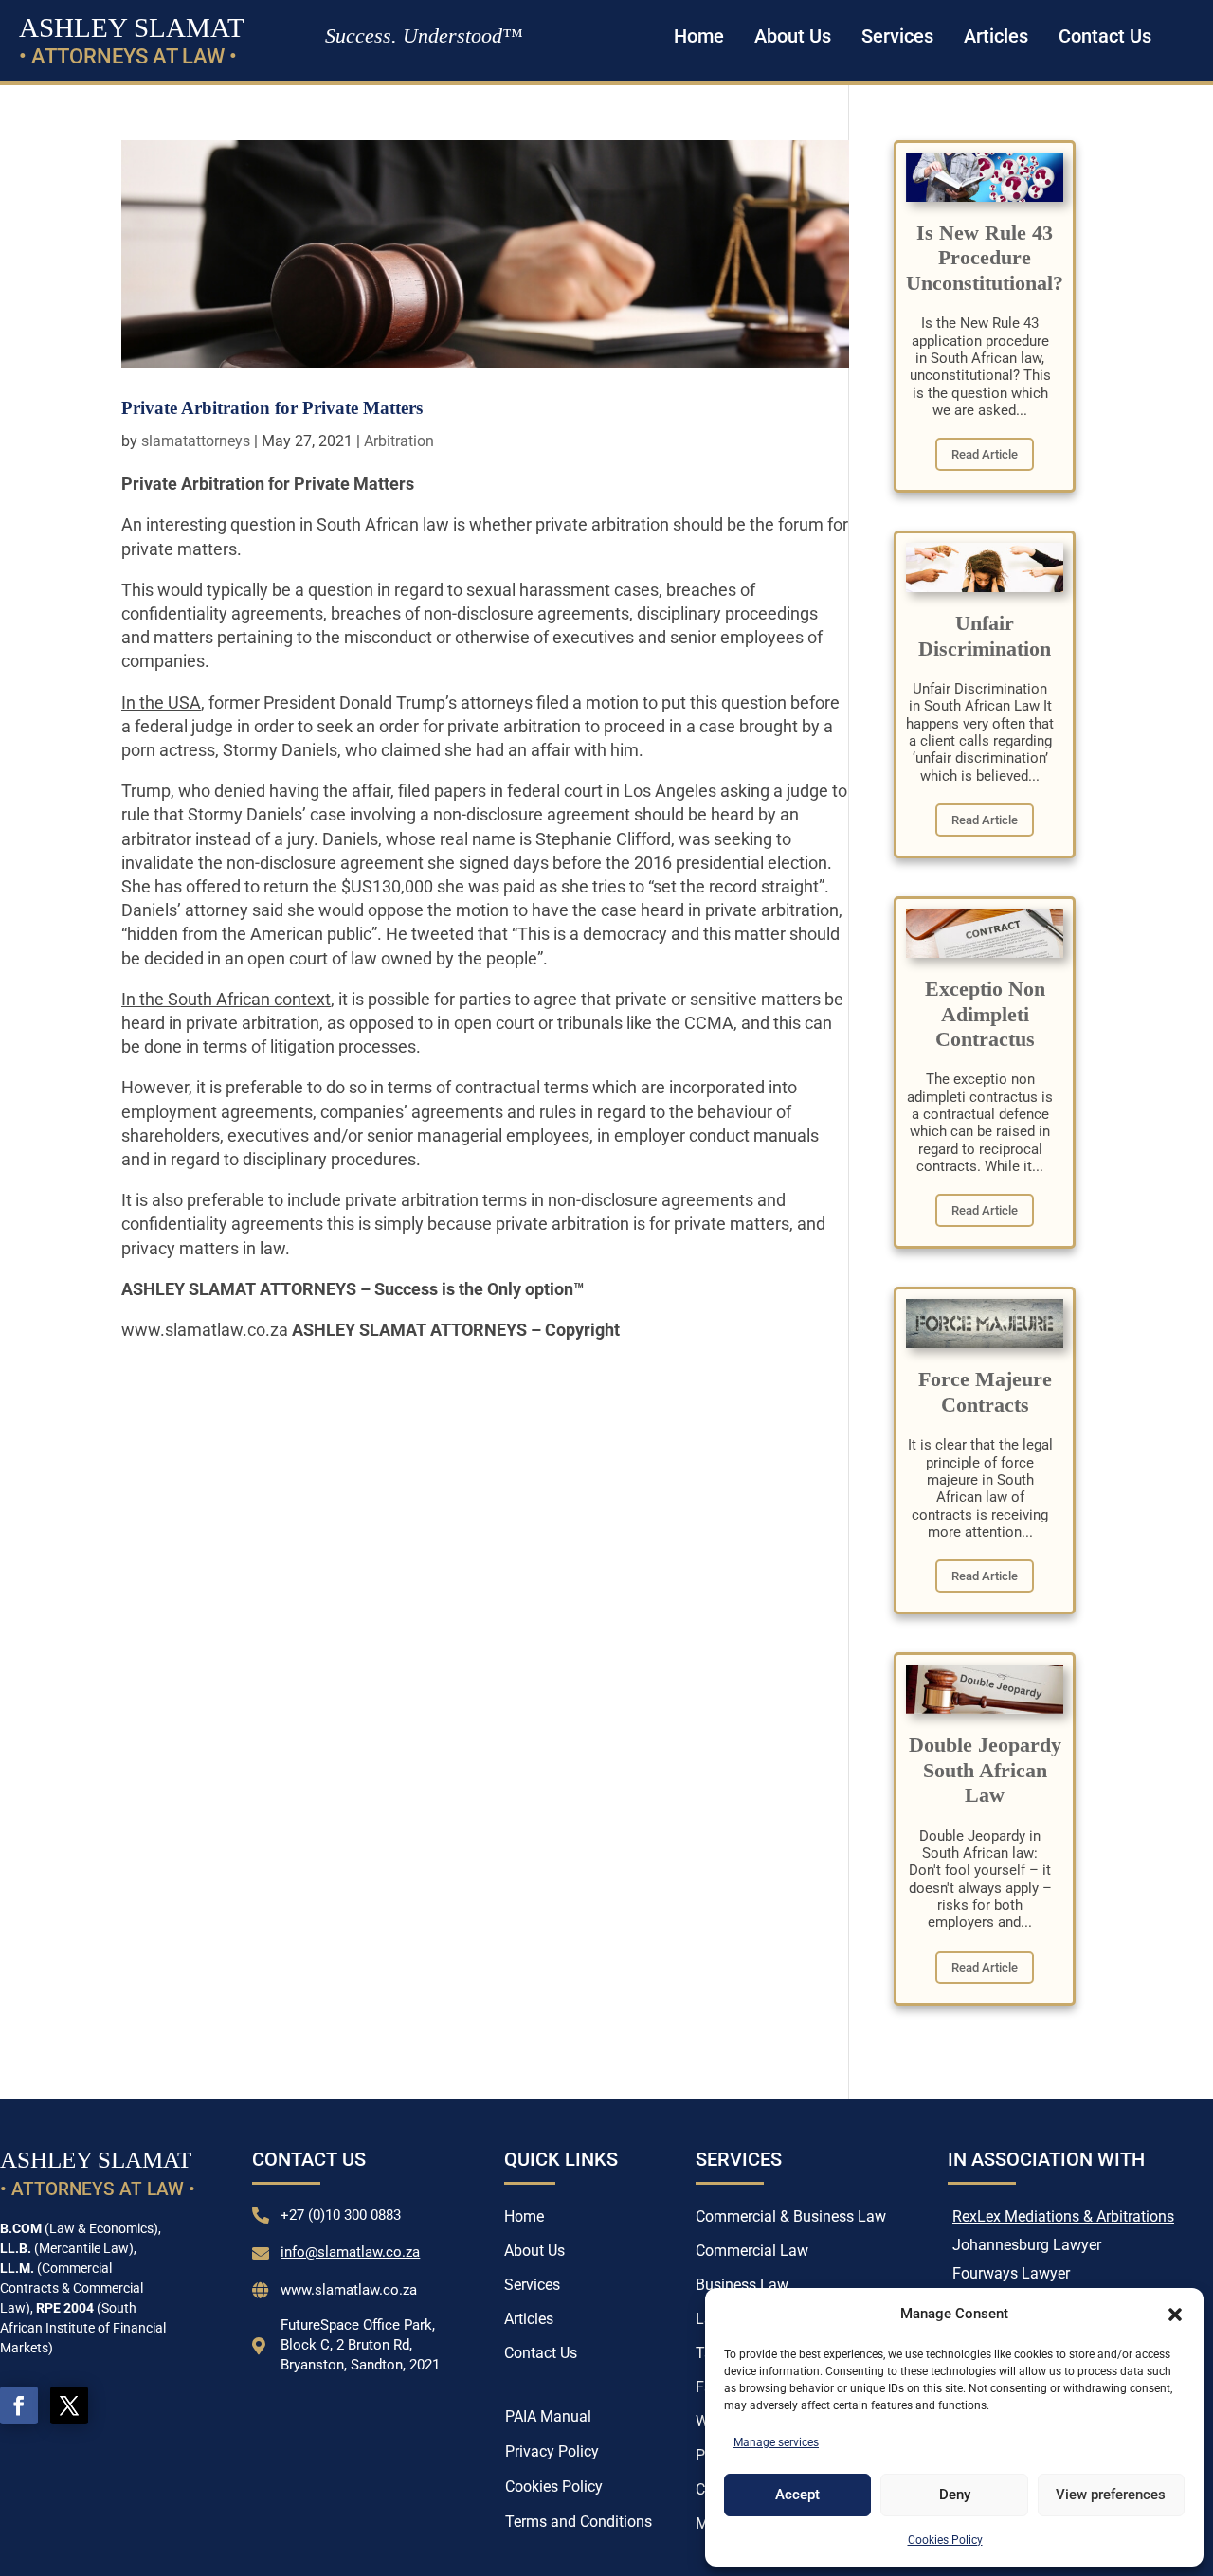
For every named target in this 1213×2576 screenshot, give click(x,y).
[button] (1175, 2315)
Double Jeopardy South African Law (985, 1770)
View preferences (1111, 2495)
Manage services (776, 2442)
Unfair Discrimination (985, 635)
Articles (996, 36)
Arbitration (399, 441)
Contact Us (1105, 36)
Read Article (985, 454)
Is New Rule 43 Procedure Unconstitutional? (985, 258)
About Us (793, 36)
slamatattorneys (196, 441)
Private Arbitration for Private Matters (272, 408)
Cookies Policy (945, 2540)
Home (699, 36)
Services (897, 36)
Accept (797, 2495)
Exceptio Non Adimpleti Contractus (985, 1014)
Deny (955, 2495)
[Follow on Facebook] (19, 2405)
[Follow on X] (69, 2405)
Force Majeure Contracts (985, 1391)
